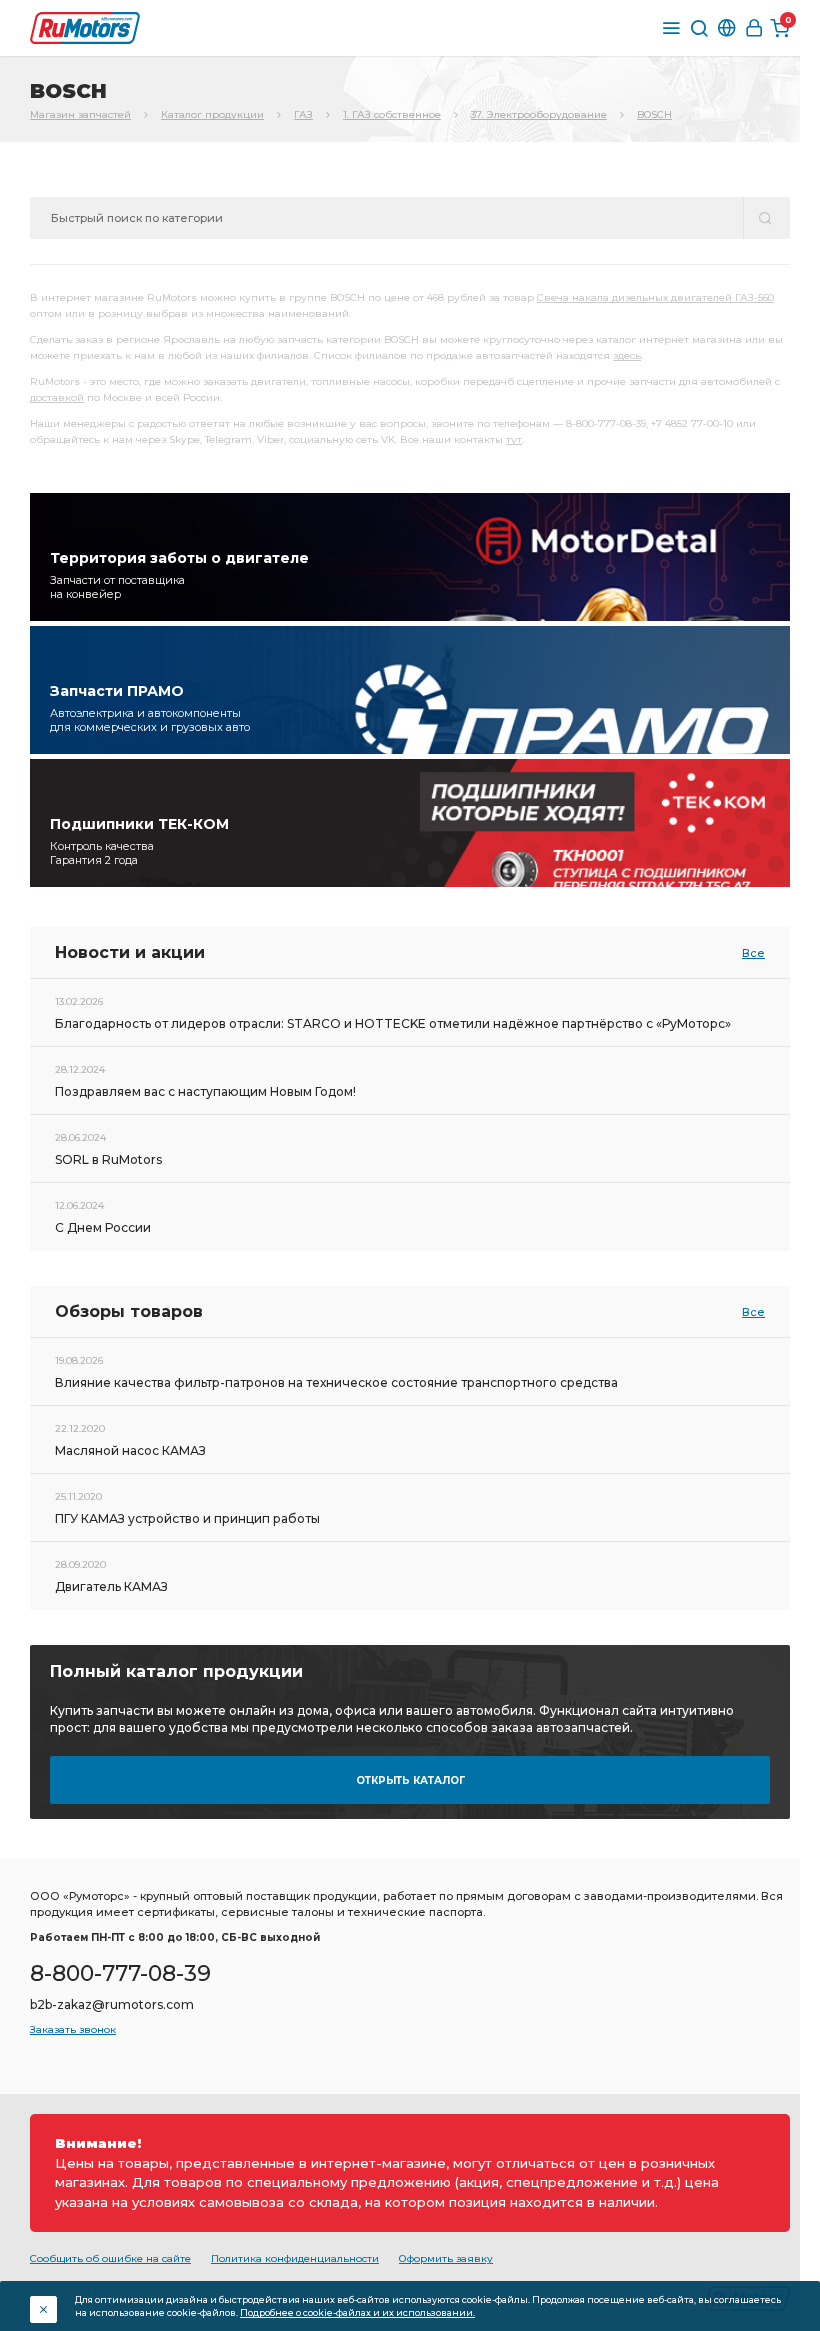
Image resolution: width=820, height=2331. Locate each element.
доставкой (57, 397)
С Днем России (103, 1227)
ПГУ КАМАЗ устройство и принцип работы (187, 1518)
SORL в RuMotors (108, 1159)
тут (514, 439)
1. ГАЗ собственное (392, 114)
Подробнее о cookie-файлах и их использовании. (357, 2312)
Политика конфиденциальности (295, 2258)
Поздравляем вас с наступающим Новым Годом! (205, 1091)
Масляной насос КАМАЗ (130, 1450)
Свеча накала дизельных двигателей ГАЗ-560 (655, 297)
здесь (627, 355)
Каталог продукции (212, 114)
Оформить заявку (446, 2258)
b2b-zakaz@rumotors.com (112, 2004)
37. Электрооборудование (539, 114)
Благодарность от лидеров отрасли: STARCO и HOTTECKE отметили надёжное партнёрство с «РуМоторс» (393, 1023)
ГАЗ (303, 114)
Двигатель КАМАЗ (111, 1586)
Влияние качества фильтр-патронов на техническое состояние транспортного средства (336, 1382)
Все (753, 953)
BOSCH (654, 114)
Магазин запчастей (80, 114)
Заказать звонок (73, 2029)
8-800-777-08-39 (120, 1973)
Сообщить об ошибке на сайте (110, 2258)
